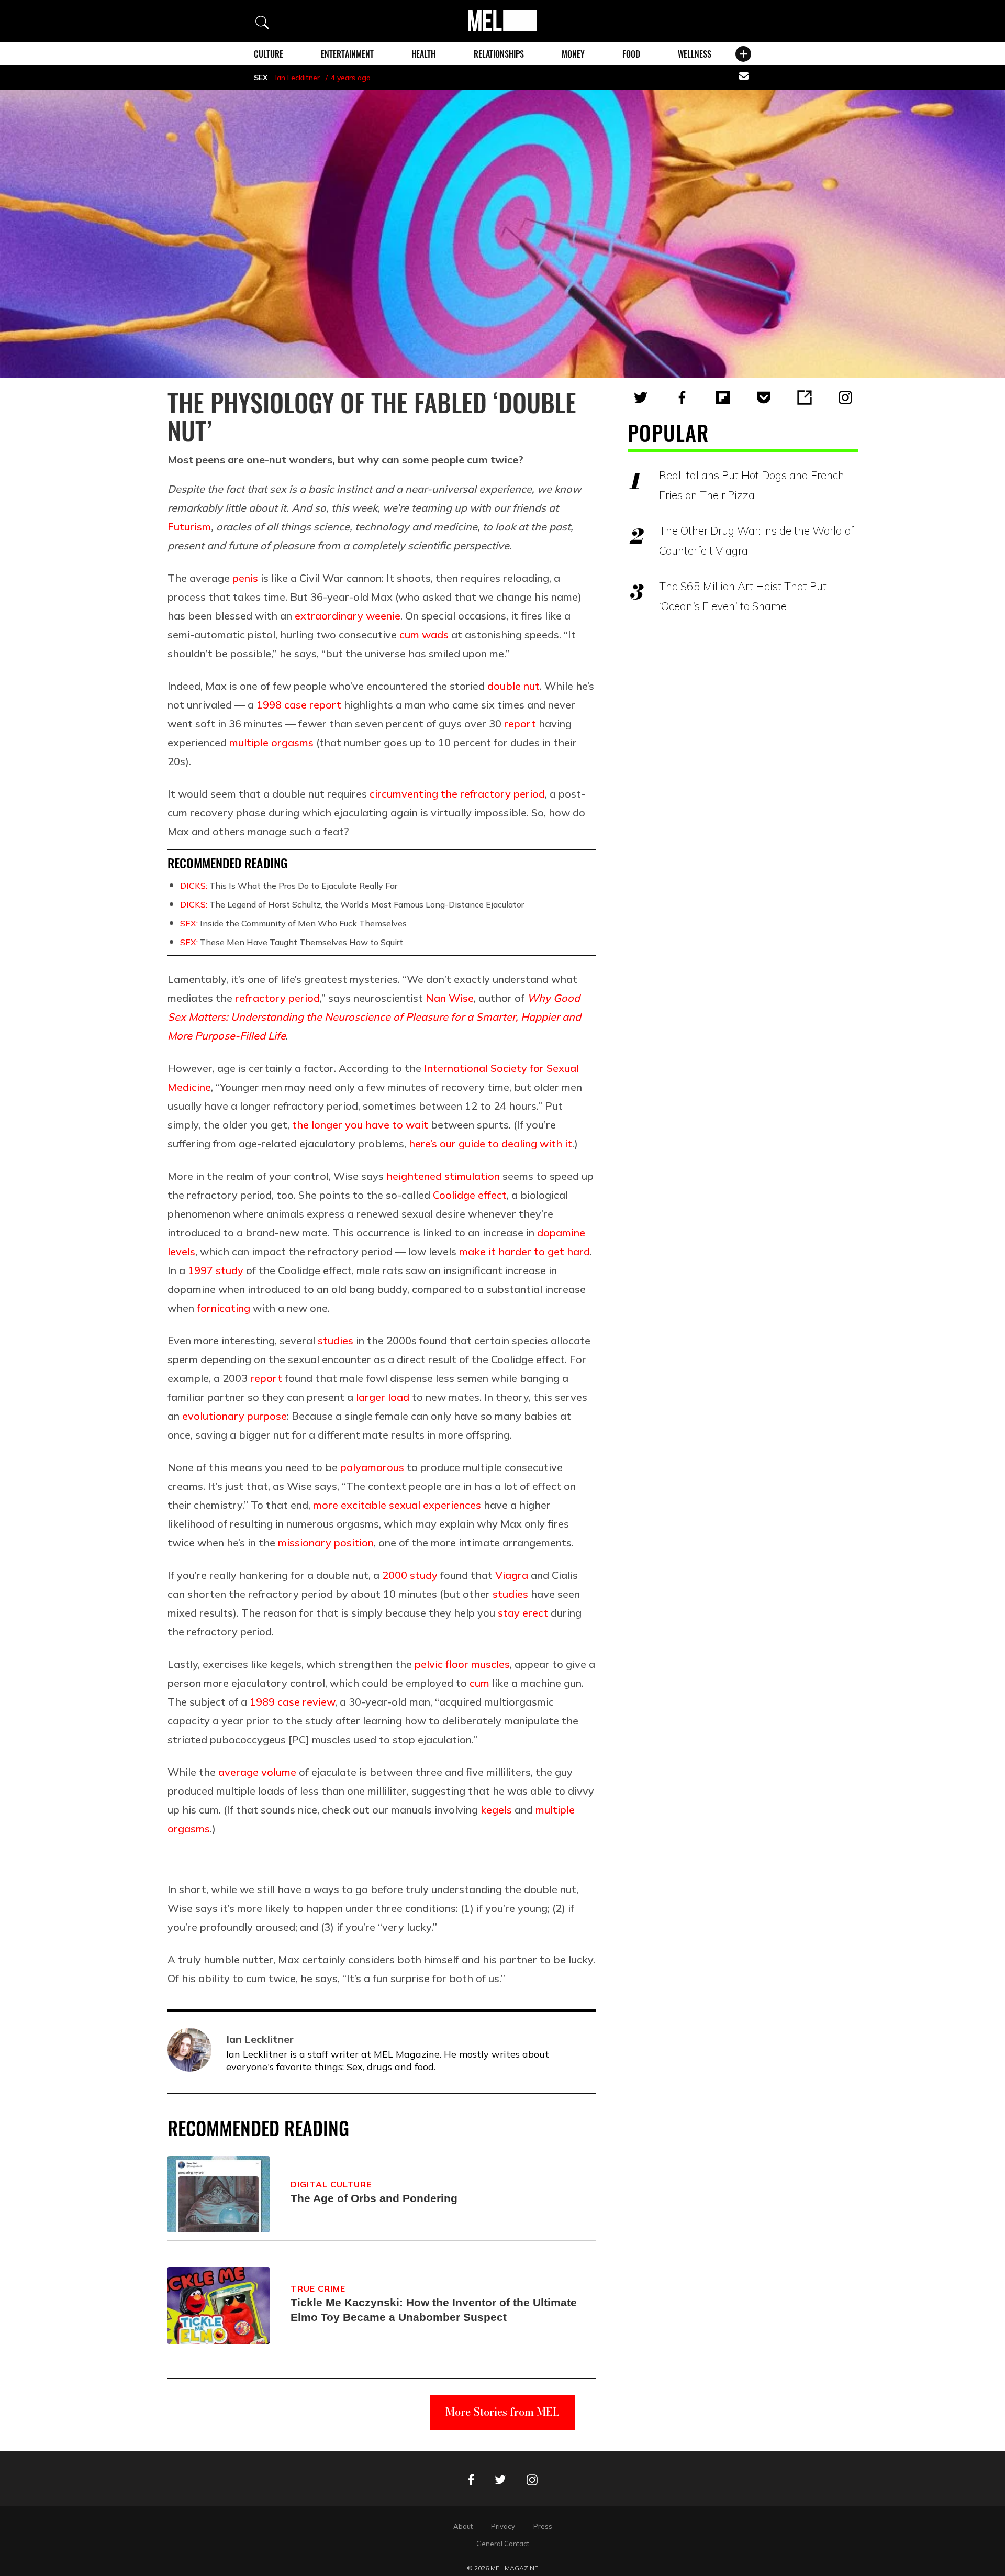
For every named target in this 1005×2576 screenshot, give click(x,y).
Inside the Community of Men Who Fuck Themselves (293, 923)
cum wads (424, 634)
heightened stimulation (443, 1176)
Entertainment (347, 54)
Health (423, 54)
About (463, 2526)
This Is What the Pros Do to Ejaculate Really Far (289, 886)
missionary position (326, 1543)
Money (573, 54)
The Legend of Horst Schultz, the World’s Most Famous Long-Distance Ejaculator (352, 904)
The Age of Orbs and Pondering (374, 2198)
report (520, 723)
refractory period (277, 998)
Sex (261, 78)
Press (543, 2526)
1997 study (216, 1270)
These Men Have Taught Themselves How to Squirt (292, 942)
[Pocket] (764, 397)
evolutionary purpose (234, 1416)
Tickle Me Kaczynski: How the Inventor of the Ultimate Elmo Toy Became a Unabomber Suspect (434, 2310)
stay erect (523, 1613)
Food (631, 54)
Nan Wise (450, 998)
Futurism (189, 527)
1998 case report (299, 705)
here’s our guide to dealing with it (490, 1143)
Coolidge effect (470, 1195)
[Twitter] (641, 397)
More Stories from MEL (502, 2412)
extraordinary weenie (348, 616)
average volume (257, 1772)
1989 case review (292, 1702)
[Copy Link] (805, 397)
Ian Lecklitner (298, 78)
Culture (269, 54)
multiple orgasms (271, 742)
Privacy (503, 2526)
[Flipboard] (723, 397)
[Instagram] (845, 397)
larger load (383, 1397)
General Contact (503, 2544)
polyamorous (372, 1467)
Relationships (499, 54)
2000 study (410, 1575)
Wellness (695, 54)
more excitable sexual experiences (397, 1505)
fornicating (224, 1308)
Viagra (512, 1575)
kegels (496, 1810)
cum (479, 1683)
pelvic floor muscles (462, 1664)
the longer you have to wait (360, 1125)
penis (245, 578)
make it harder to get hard (524, 1251)
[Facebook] (682, 397)
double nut (513, 686)
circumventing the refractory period (457, 794)
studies (336, 1340)
